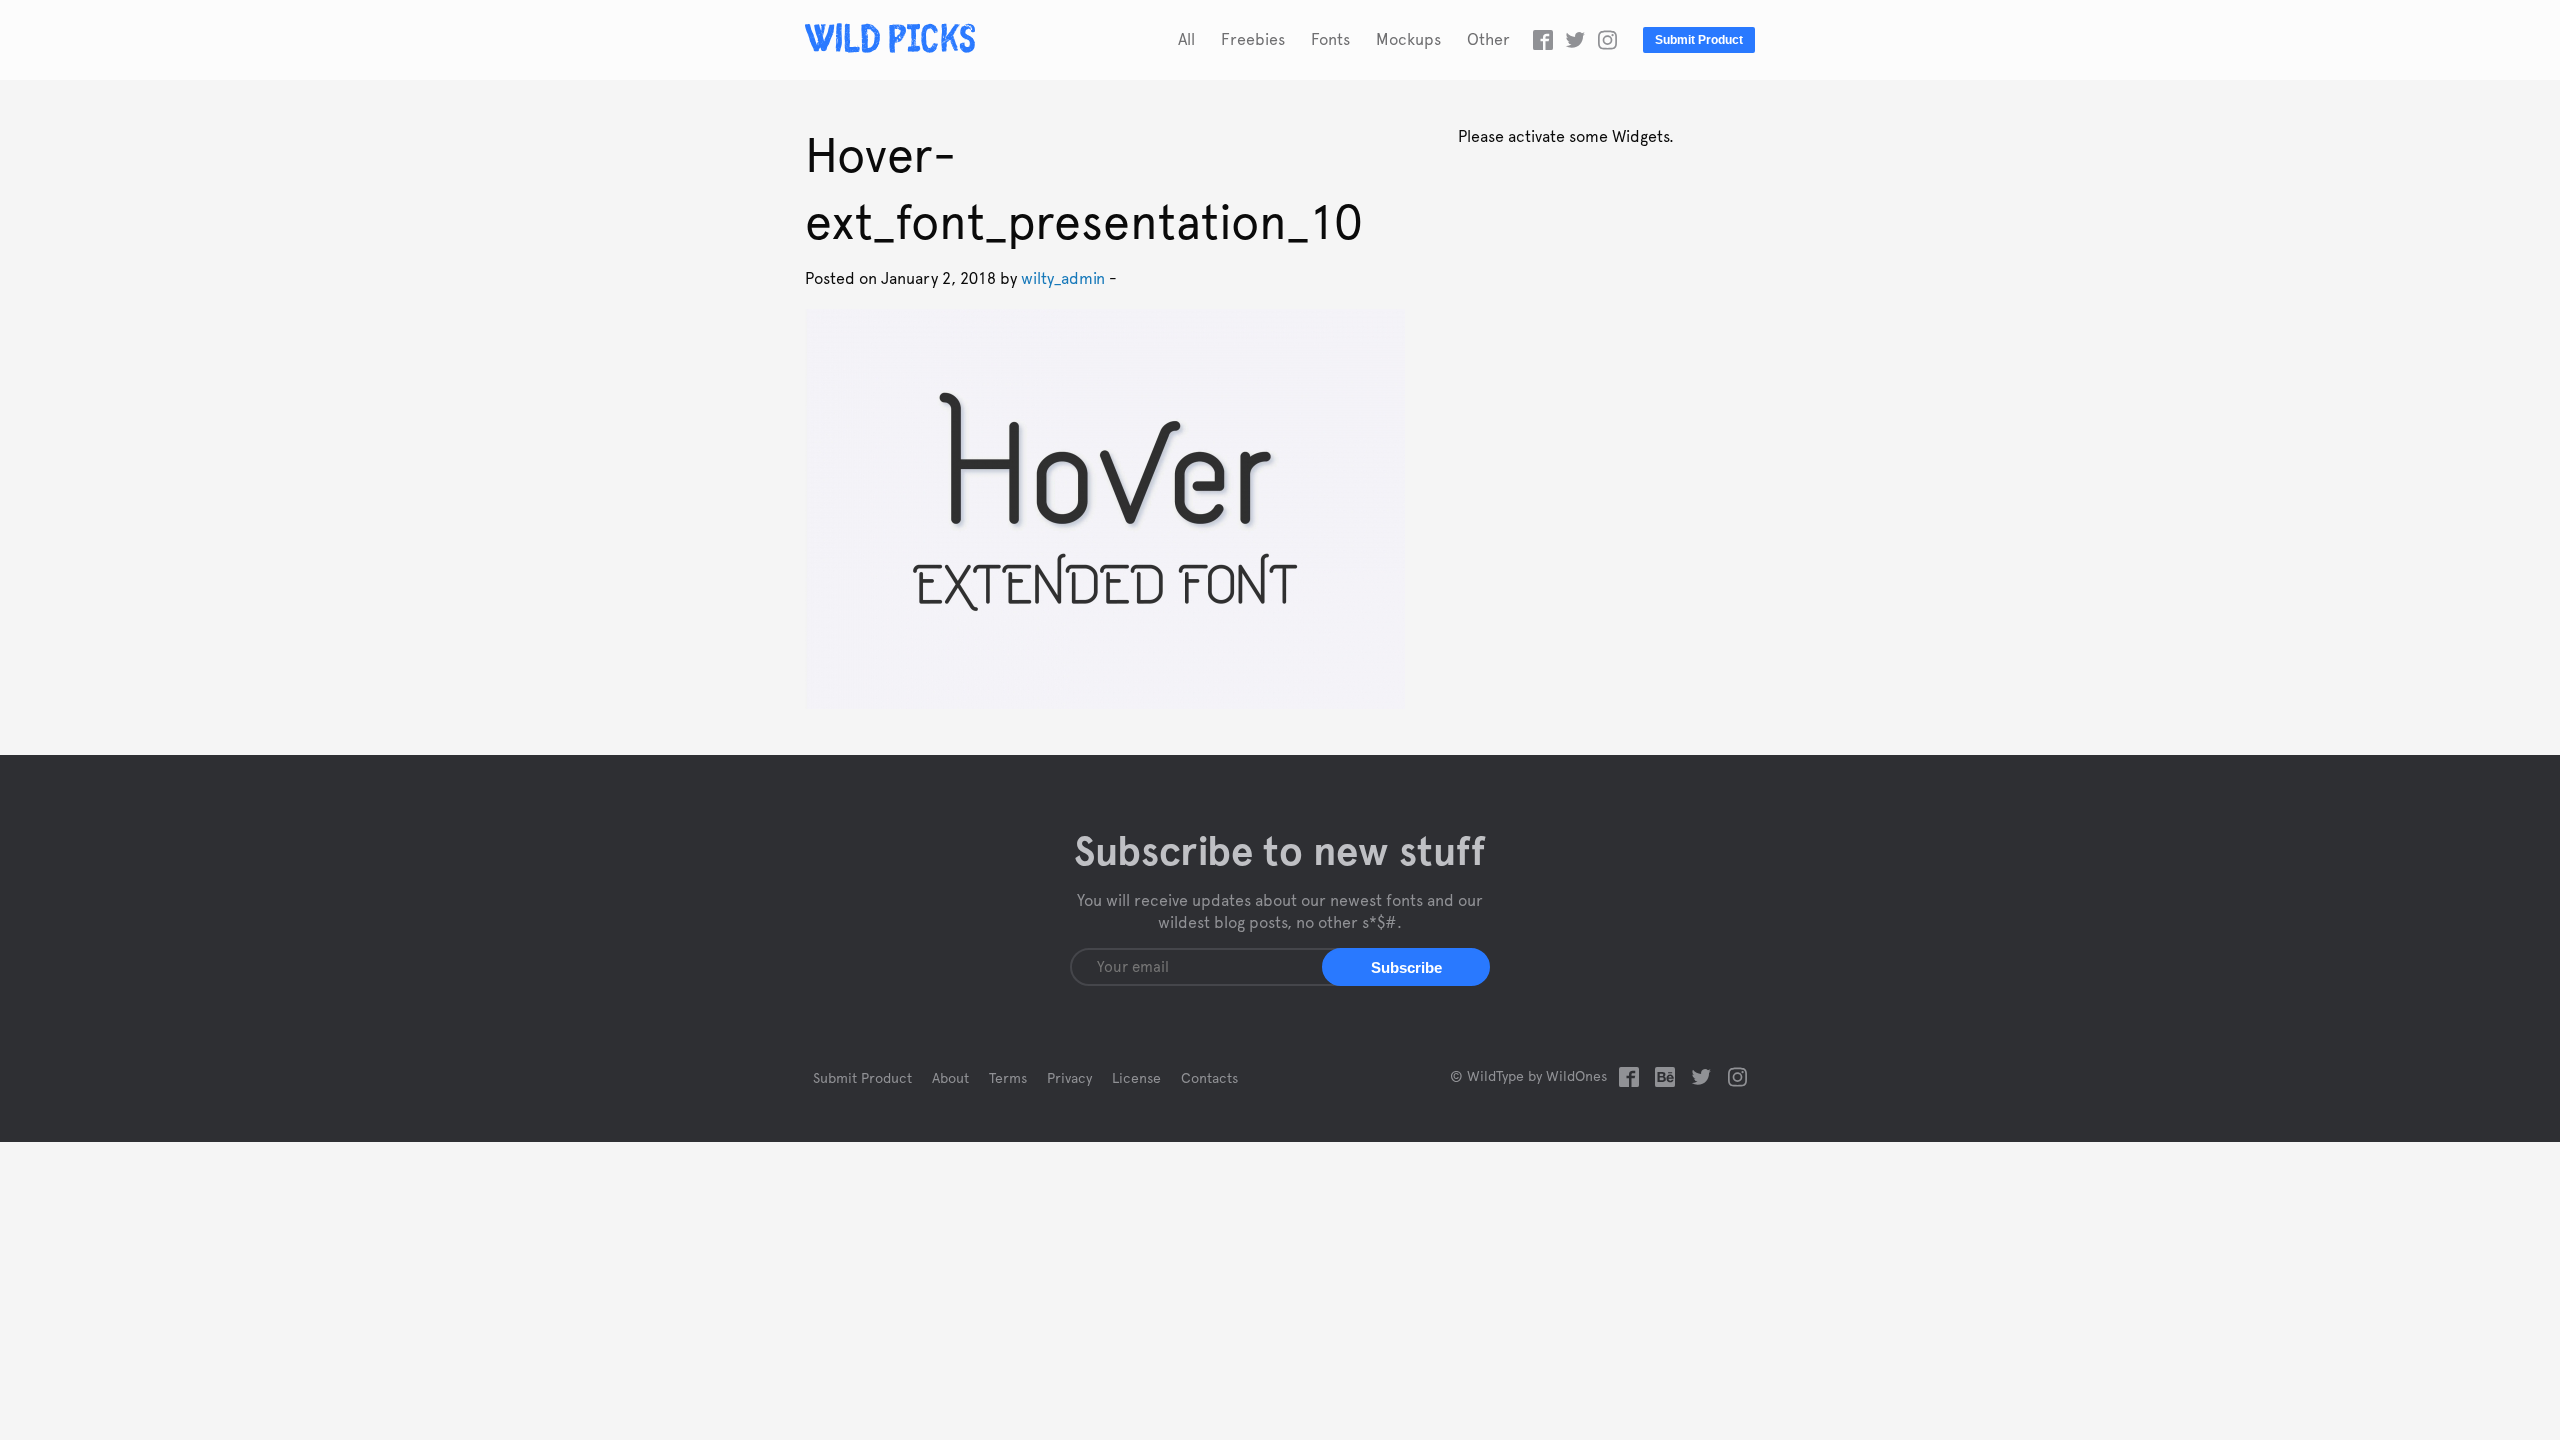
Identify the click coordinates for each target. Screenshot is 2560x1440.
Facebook (1543, 40)
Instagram (1607, 40)
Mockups (1408, 40)
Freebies (1253, 40)
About (950, 1079)
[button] (1406, 967)
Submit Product (1699, 40)
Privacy (1069, 1079)
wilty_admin (1063, 279)
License (1136, 1079)
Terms (1008, 1079)
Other (1488, 40)
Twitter (1575, 40)
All (1186, 40)
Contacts (1209, 1079)
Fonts (1330, 40)
